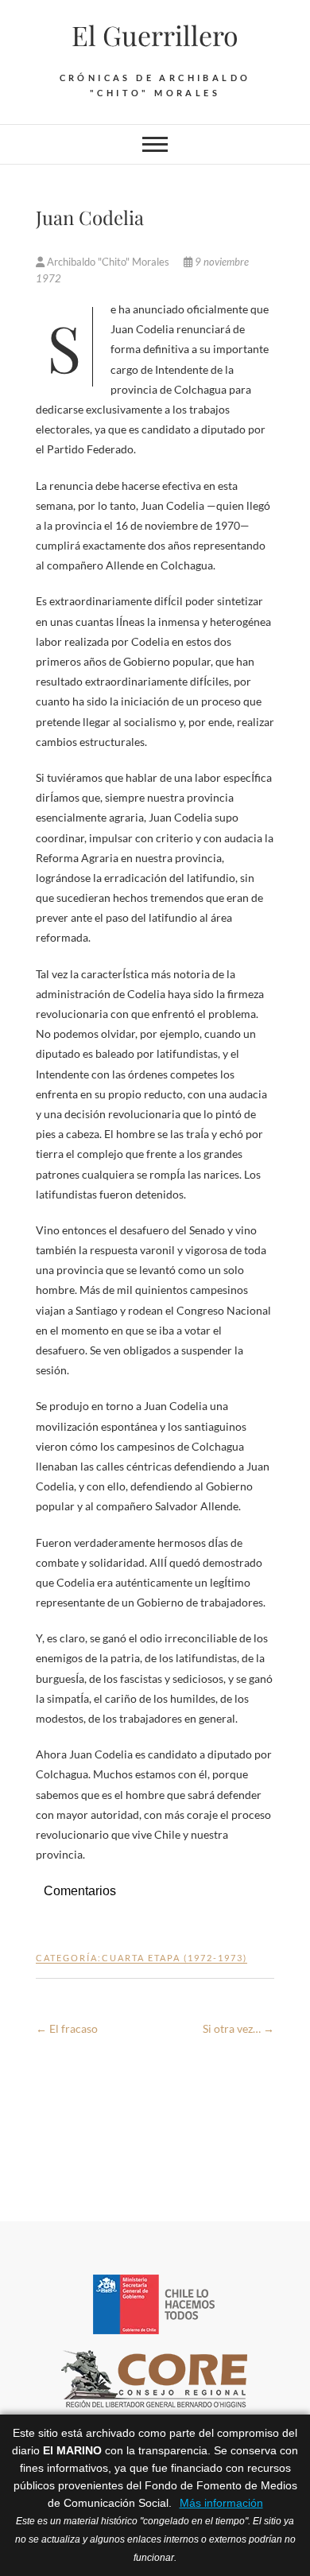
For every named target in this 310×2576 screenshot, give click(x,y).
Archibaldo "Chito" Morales (108, 262)
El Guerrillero (155, 35)
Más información (221, 2503)
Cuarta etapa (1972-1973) (174, 1958)
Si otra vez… (238, 2028)
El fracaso (67, 2028)
